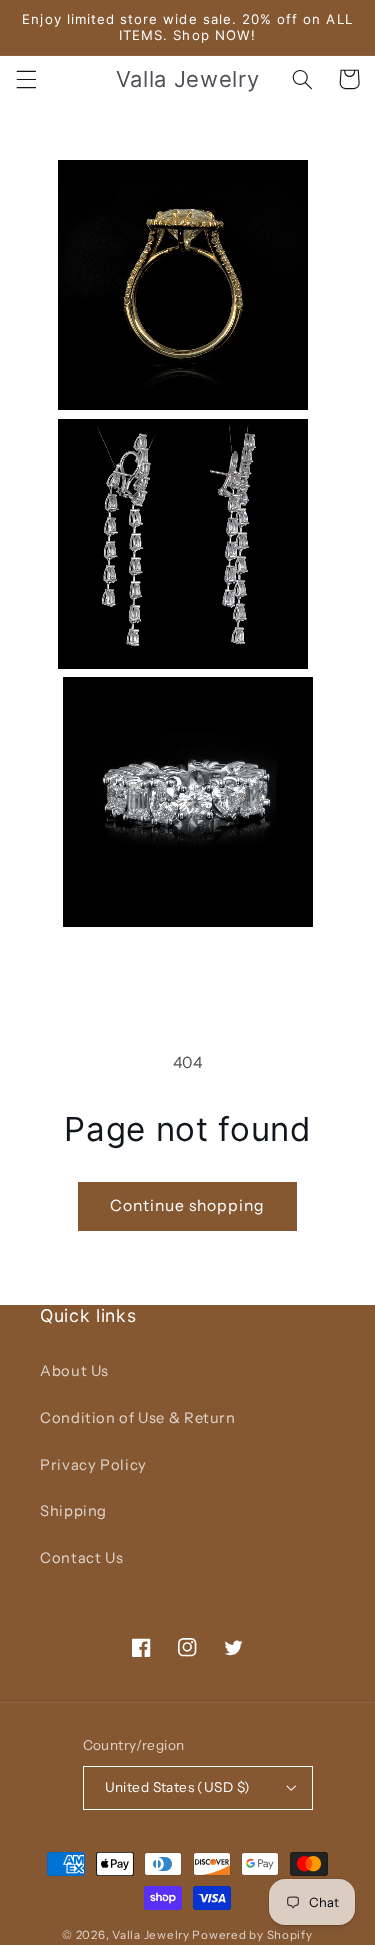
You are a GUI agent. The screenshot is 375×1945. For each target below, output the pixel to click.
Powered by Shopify (252, 1935)
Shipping (73, 1511)
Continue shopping (188, 1205)
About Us (74, 1371)
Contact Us (81, 1558)
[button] (26, 79)
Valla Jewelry (152, 1935)
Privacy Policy (93, 1465)
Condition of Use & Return (138, 1418)
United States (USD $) (178, 1787)
